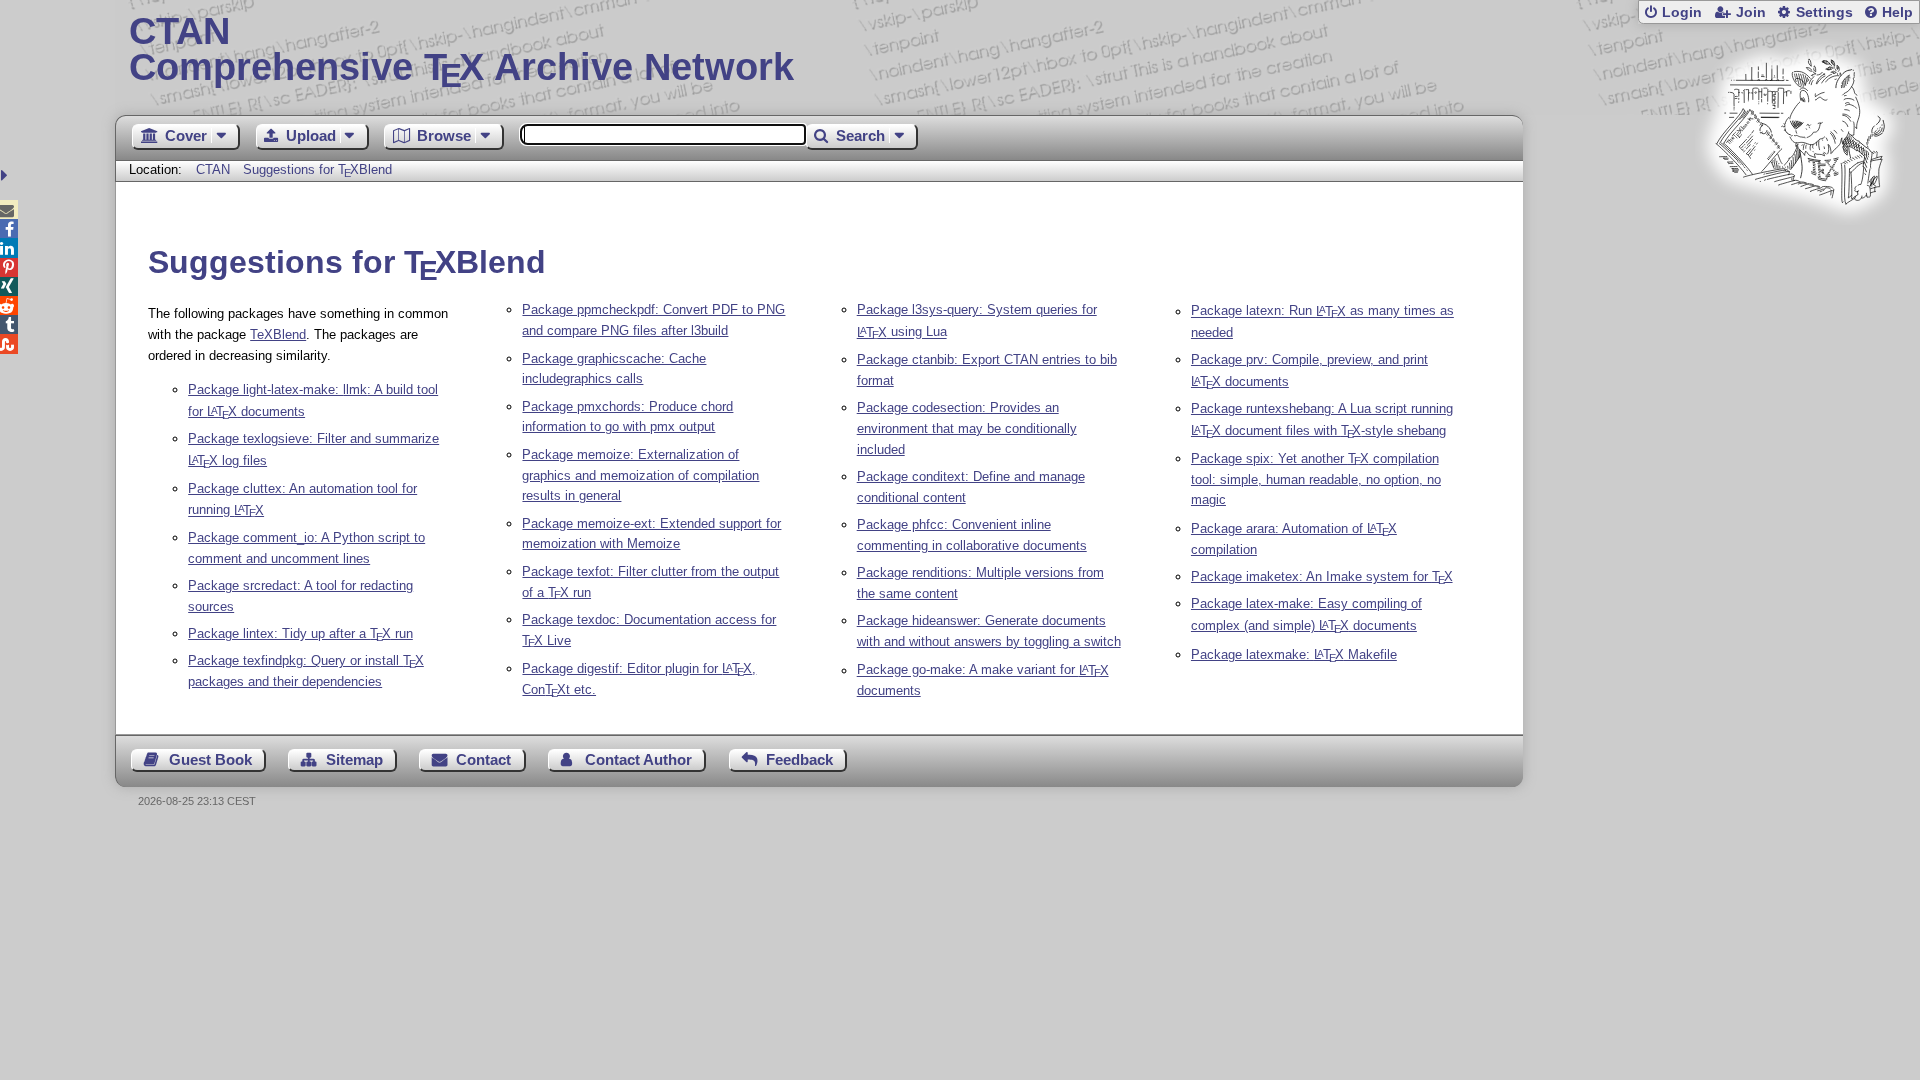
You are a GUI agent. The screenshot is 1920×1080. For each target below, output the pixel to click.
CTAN (213, 169)
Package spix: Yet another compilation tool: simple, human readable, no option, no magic (1316, 479)
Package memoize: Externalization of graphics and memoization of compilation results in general (640, 475)
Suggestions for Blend (317, 169)
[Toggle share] (6, 175)
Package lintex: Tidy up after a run (300, 633)
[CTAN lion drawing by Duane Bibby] (1800, 242)
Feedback (799, 759)
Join (1751, 12)
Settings (1824, 12)
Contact (483, 759)
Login (1682, 12)
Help (1897, 12)
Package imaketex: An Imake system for (1322, 576)
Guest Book (210, 759)
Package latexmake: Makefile (1294, 654)
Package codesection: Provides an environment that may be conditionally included (967, 428)
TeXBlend (278, 334)
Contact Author (638, 759)
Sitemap (354, 759)
